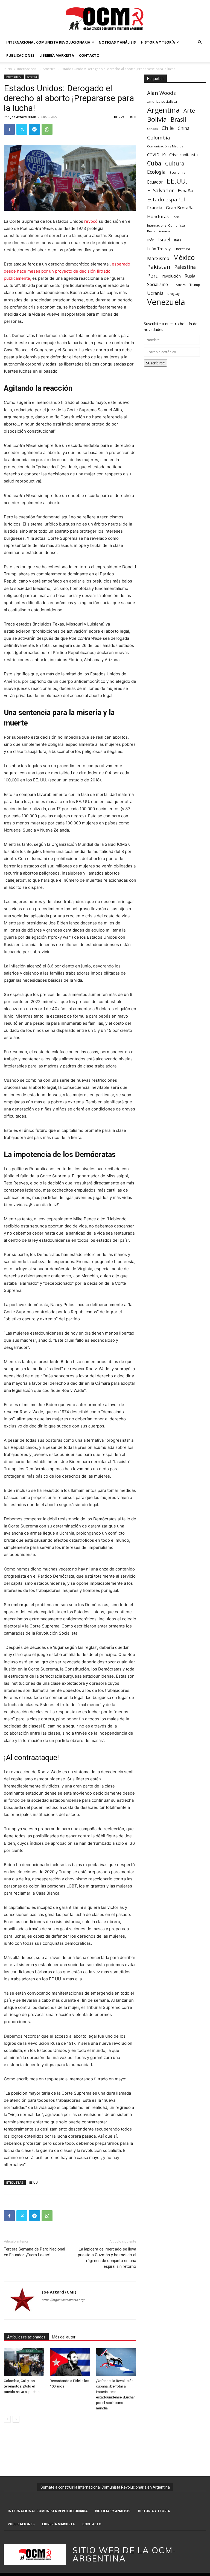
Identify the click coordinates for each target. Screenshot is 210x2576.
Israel (164, 240)
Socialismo (157, 285)
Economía (177, 172)
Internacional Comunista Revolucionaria (48, 42)
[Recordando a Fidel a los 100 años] (70, 2362)
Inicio (8, 69)
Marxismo (158, 258)
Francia (155, 208)
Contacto (89, 55)
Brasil (178, 119)
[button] (200, 42)
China (184, 128)
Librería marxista (57, 55)
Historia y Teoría (158, 42)
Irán (151, 240)
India (176, 217)
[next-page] (16, 2419)
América (49, 69)
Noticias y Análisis (117, 42)
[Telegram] (34, 129)
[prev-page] (7, 2419)
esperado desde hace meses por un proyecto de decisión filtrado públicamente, (67, 271)
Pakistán (159, 267)
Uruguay (173, 294)
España (185, 191)
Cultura (175, 163)
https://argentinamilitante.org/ (63, 2300)
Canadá (152, 129)
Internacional (27, 69)
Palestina (185, 267)
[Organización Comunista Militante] (105, 18)
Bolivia (157, 119)
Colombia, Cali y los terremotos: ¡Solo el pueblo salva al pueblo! (22, 2386)
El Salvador (161, 191)
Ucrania (155, 293)
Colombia (158, 137)
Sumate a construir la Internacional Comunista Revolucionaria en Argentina (105, 2487)
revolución (172, 276)
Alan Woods (161, 93)
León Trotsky (159, 249)
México (184, 257)
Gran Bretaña (180, 208)
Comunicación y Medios (165, 146)
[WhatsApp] (47, 129)
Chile (168, 128)
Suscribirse (155, 363)
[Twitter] (22, 129)
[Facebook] (9, 129)
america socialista (162, 101)
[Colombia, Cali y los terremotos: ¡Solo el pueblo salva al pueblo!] (24, 2362)
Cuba (154, 163)
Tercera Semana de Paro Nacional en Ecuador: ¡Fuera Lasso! (34, 2252)
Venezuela (166, 302)
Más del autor (64, 2337)
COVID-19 (156, 155)
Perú (153, 275)
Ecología (156, 172)
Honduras (158, 216)
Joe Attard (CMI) (23, 117)
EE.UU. (34, 2182)
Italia (178, 240)
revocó (91, 221)
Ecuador (155, 182)
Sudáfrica (179, 285)
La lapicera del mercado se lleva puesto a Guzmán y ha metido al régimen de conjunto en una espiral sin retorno (107, 2258)
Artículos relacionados (26, 2337)
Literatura (182, 249)
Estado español (166, 199)
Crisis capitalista (183, 155)
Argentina (163, 110)
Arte (189, 111)
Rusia (190, 276)
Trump (195, 285)
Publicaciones (20, 55)
